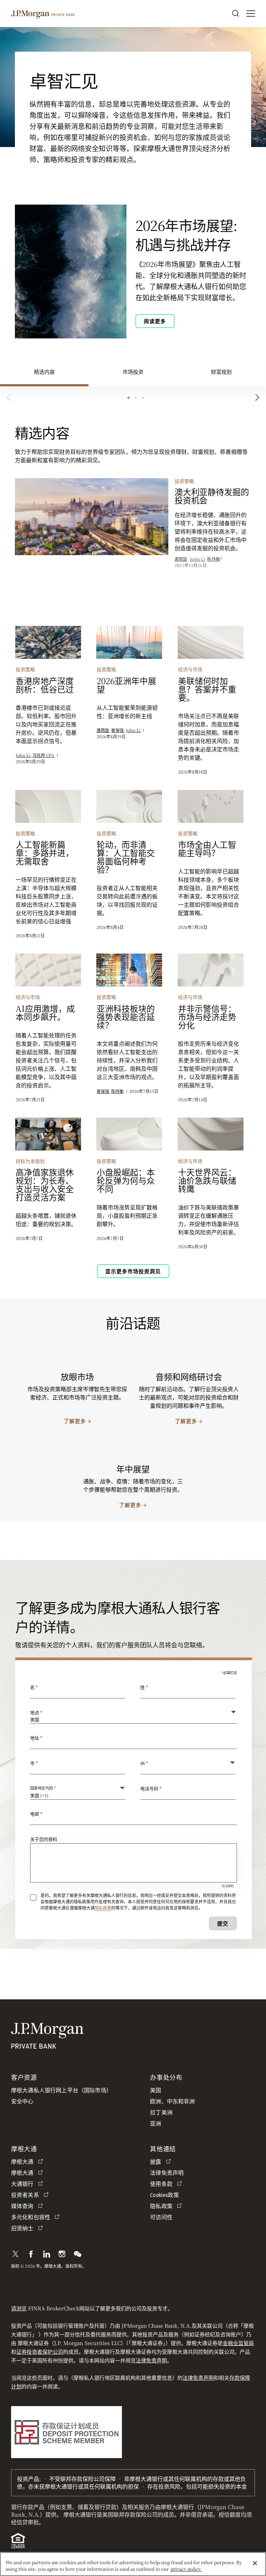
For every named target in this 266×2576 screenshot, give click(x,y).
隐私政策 (103, 1908)
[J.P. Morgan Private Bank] (43, 13)
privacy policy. (186, 2569)
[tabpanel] (133, 855)
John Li (197, 559)
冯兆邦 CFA (43, 755)
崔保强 (117, 730)
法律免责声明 (151, 2360)
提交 (223, 1923)
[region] (133, 2564)
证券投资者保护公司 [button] (40, 2351)
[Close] (255, 2563)
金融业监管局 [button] (238, 2343)
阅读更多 (155, 321)
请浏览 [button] (19, 2308)
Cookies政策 (164, 2195)
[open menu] (251, 14)
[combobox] (134, 1741)
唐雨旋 (181, 559)
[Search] (236, 14)
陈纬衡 (213, 559)
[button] (15, 2254)
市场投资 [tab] (133, 372)
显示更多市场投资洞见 (133, 1271)
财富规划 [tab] (221, 372)
